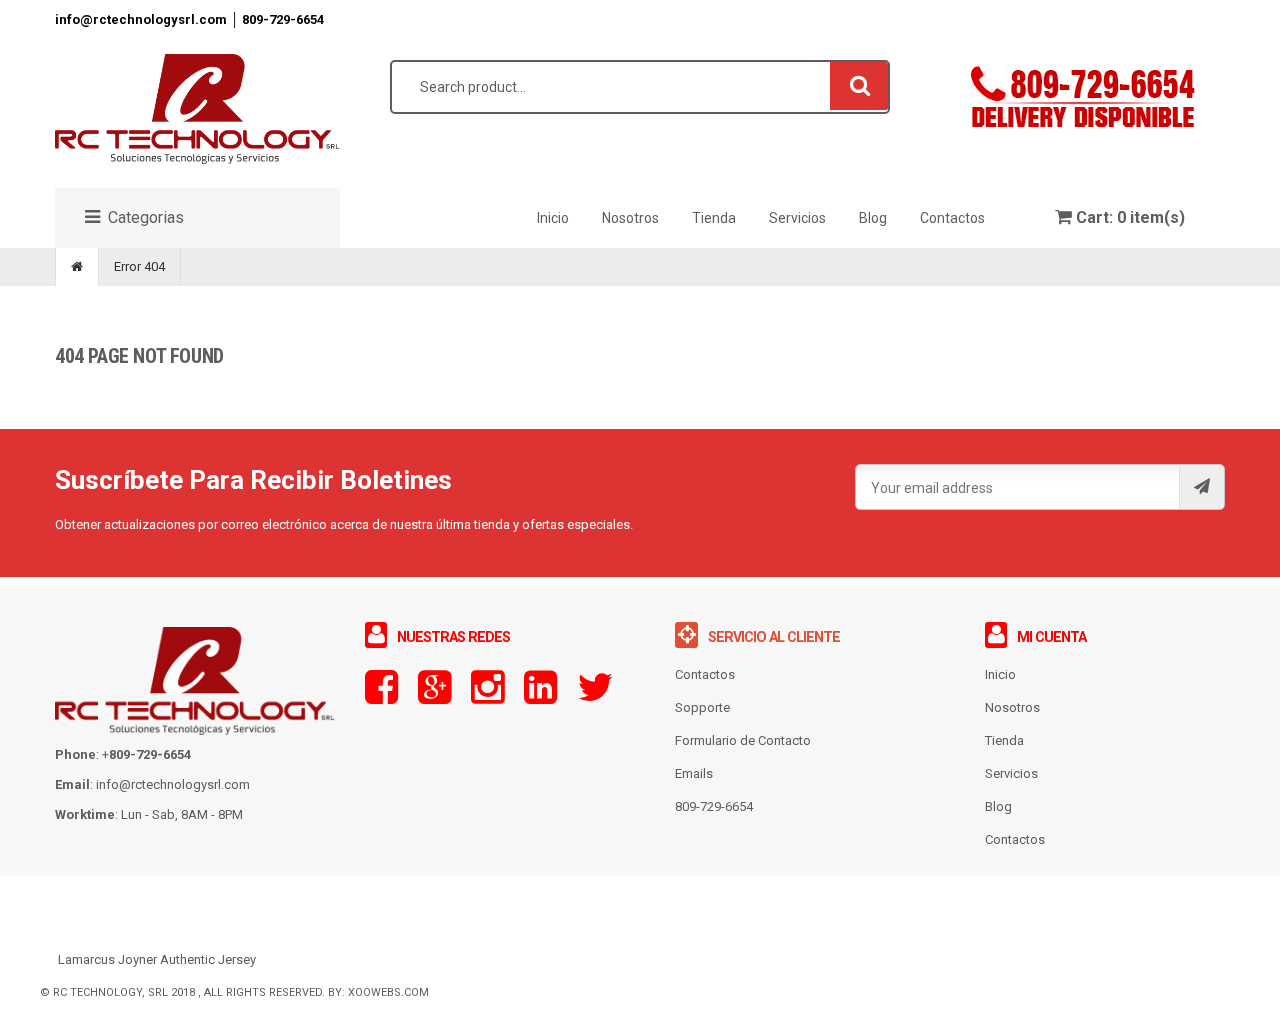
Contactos (1015, 839)
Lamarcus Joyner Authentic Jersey (157, 959)
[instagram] (487, 696)
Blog (998, 806)
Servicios (1011, 773)
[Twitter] (595, 696)
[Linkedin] (540, 696)
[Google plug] (434, 696)
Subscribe (1201, 487)
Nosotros (1012, 707)
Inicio (1000, 674)
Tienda (1004, 740)
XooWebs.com (388, 992)
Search (860, 85)
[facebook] (381, 696)
